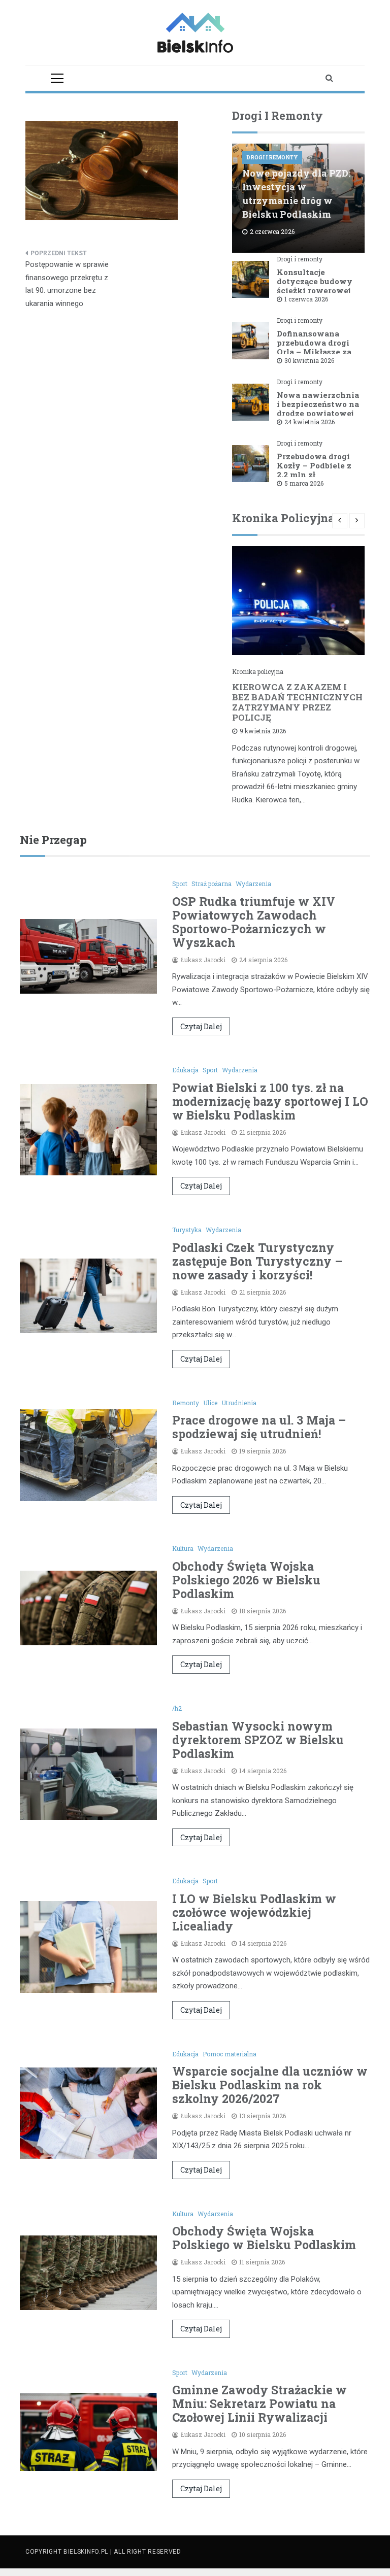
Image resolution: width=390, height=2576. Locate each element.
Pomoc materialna (230, 2054)
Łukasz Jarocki (203, 960)
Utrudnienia (239, 1403)
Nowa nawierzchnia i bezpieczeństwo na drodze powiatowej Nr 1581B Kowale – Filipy (318, 413)
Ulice (210, 1403)
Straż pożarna (212, 884)
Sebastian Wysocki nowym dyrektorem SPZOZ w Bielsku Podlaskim (258, 1740)
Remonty (186, 1403)
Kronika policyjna (258, 671)
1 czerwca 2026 (306, 299)
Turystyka (187, 1230)
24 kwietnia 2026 (310, 422)
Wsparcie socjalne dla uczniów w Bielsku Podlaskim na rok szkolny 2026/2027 (270, 2085)
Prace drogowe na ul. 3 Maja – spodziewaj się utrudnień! (259, 1427)
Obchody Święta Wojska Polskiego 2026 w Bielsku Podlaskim (246, 1580)
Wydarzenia (253, 884)
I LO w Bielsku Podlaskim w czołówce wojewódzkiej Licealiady (254, 1912)
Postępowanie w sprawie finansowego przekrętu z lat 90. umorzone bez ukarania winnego (67, 284)
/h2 (177, 1708)
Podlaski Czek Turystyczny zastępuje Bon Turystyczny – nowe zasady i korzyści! (257, 1261)
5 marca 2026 (304, 483)
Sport (180, 884)
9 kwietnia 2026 (263, 731)
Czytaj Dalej (201, 1026)
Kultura (183, 1548)
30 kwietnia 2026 (309, 360)
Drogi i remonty (272, 158)
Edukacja (185, 1070)
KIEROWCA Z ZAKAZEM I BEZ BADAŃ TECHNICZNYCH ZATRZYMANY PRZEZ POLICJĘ (297, 702)
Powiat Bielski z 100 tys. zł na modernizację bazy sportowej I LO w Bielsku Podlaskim (270, 1101)
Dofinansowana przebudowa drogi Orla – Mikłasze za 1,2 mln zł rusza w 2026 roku (314, 352)
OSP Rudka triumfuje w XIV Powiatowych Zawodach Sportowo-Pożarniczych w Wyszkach (254, 922)
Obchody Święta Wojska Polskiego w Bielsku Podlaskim (264, 2238)
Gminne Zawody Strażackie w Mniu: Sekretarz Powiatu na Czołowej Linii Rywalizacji (259, 2403)
